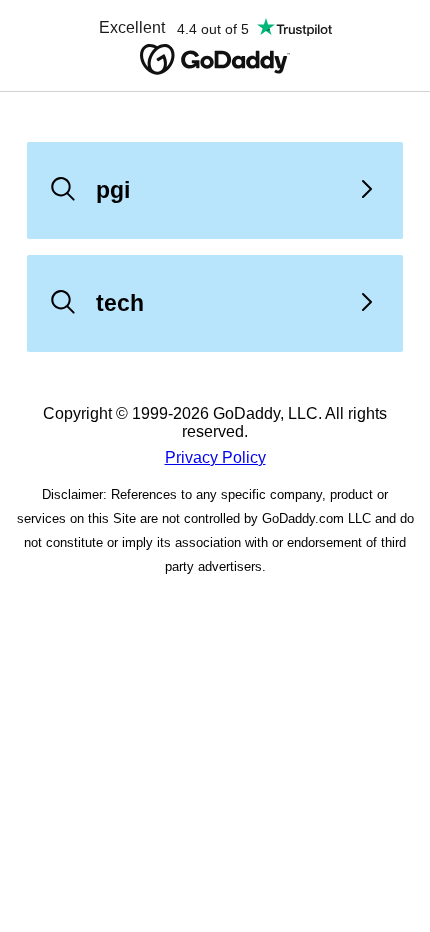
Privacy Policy (215, 457)
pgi (113, 190)
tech (120, 303)
